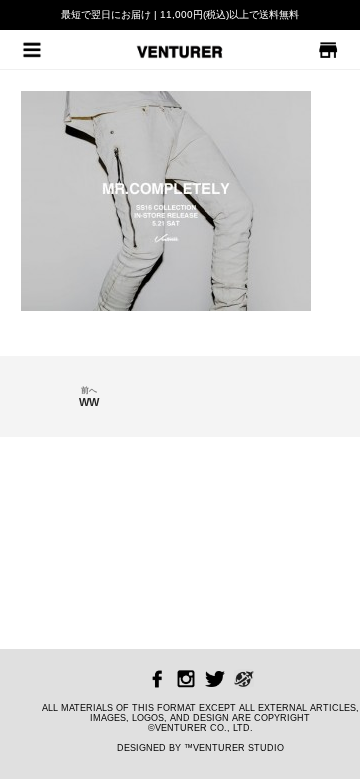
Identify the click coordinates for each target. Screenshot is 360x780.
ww (89, 397)
